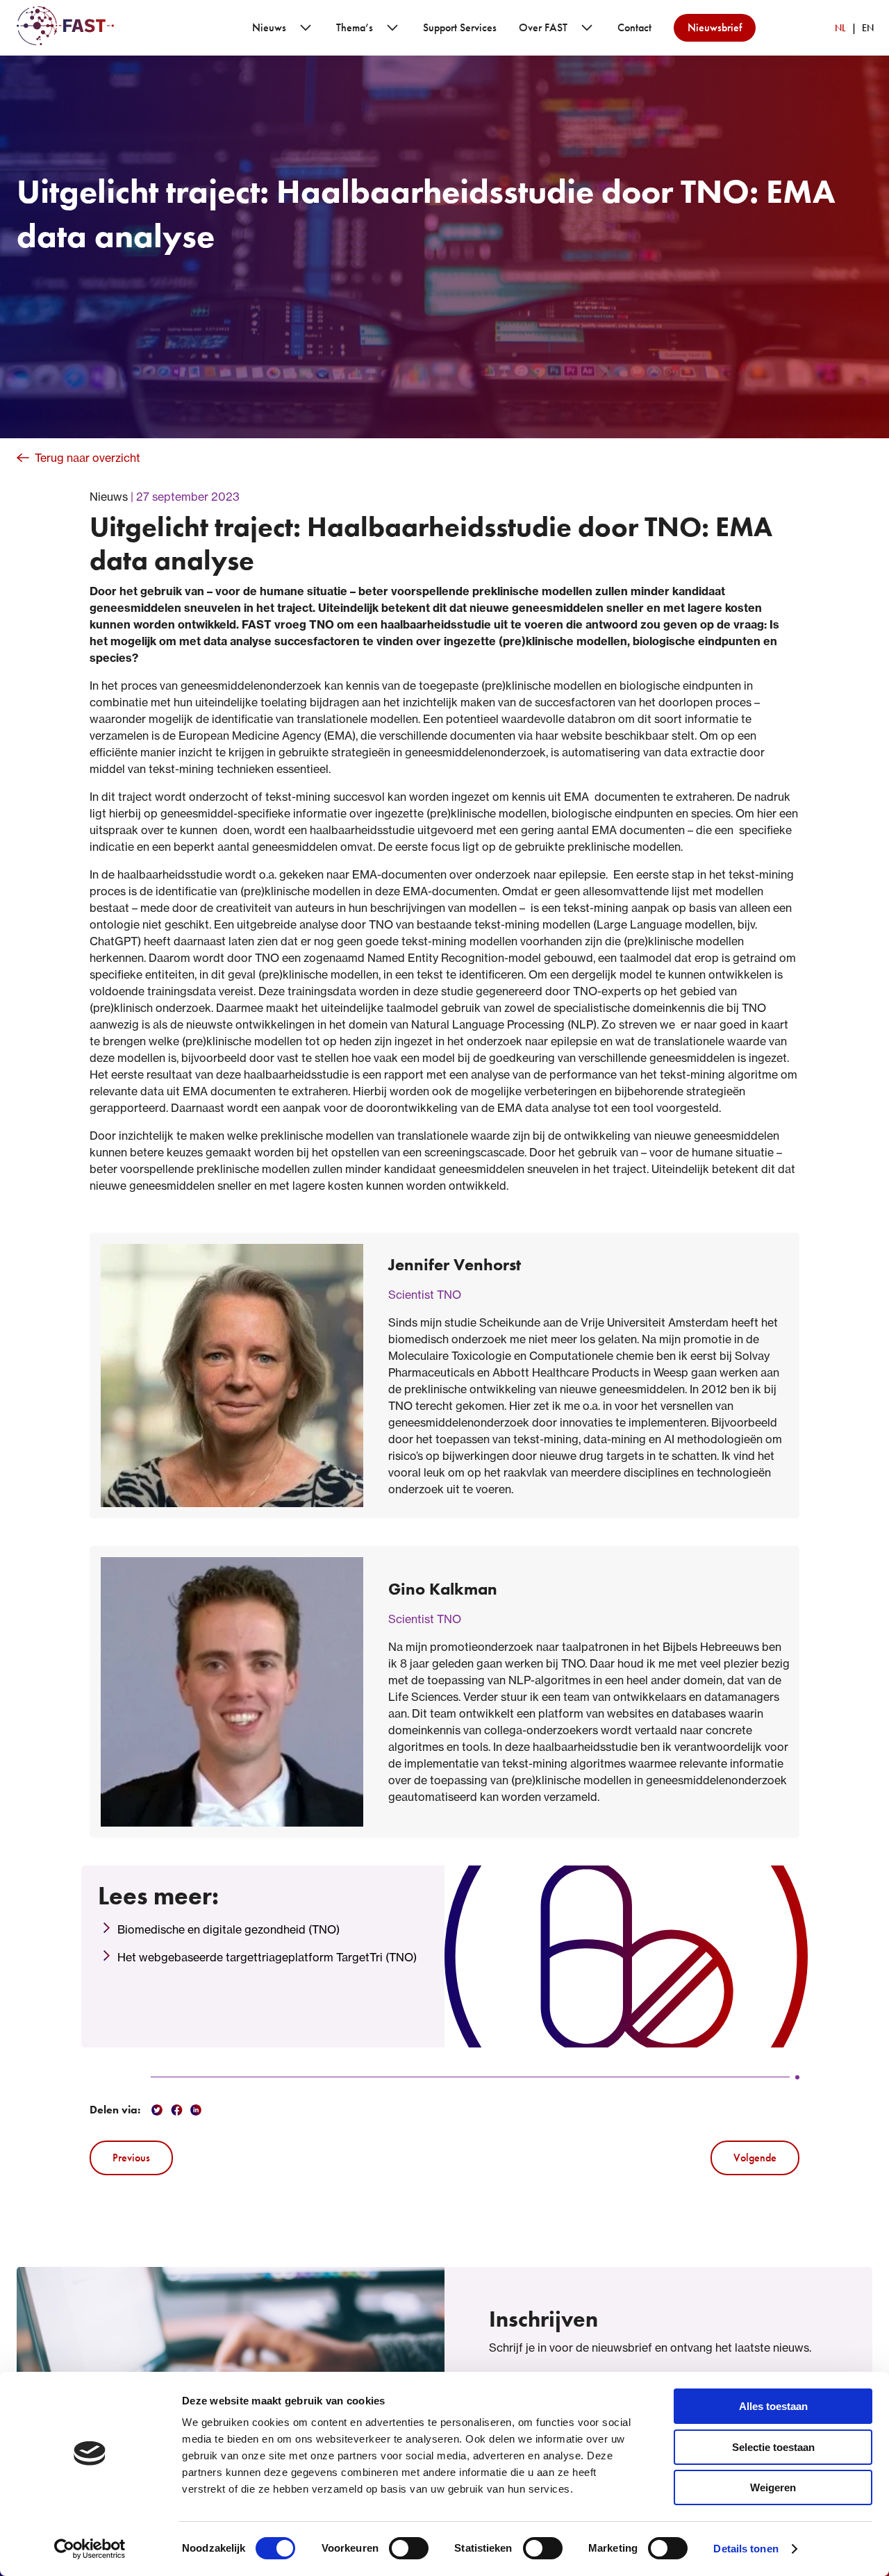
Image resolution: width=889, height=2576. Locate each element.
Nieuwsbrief (715, 27)
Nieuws (269, 27)
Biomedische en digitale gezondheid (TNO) (229, 1929)
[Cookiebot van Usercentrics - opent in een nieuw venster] (90, 2549)
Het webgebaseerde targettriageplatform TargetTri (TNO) (267, 1957)
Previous (131, 2158)
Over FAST (543, 27)
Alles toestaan (773, 2406)
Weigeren (773, 2487)
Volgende (755, 2158)
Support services (460, 27)
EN (868, 28)
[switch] (409, 2548)
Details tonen (746, 2549)
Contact (634, 27)
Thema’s (355, 27)
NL (840, 28)
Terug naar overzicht (88, 458)
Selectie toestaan (773, 2447)
